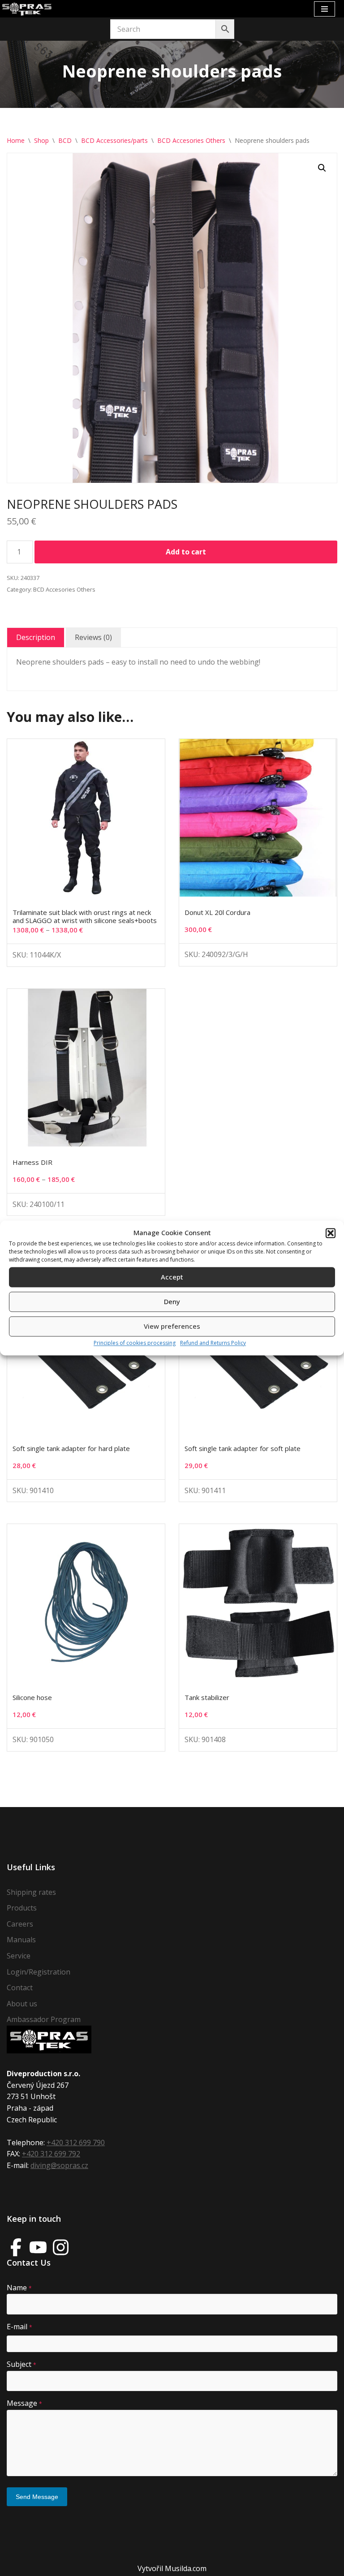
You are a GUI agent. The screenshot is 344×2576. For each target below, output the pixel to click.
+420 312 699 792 (51, 2154)
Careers (20, 1924)
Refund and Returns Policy (213, 1343)
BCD (65, 140)
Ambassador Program (44, 2019)
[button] (331, 1233)
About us (22, 2004)
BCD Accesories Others (191, 140)
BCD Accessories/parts (114, 140)
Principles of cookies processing (135, 1343)
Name (19, 2288)
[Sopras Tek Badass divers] (27, 9)
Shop (41, 140)
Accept (172, 1277)
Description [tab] (36, 637)
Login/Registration (39, 1972)
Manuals (21, 1940)
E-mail (19, 2327)
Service (19, 1956)
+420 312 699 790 (76, 2142)
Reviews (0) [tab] (93, 637)
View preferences (172, 1327)
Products (22, 1908)
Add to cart (186, 552)
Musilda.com (186, 2568)
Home (16, 140)
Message (24, 2403)
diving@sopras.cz (59, 2165)
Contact (20, 1988)
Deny (172, 1302)
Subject (21, 2364)
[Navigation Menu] (325, 9)
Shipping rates (31, 1892)
